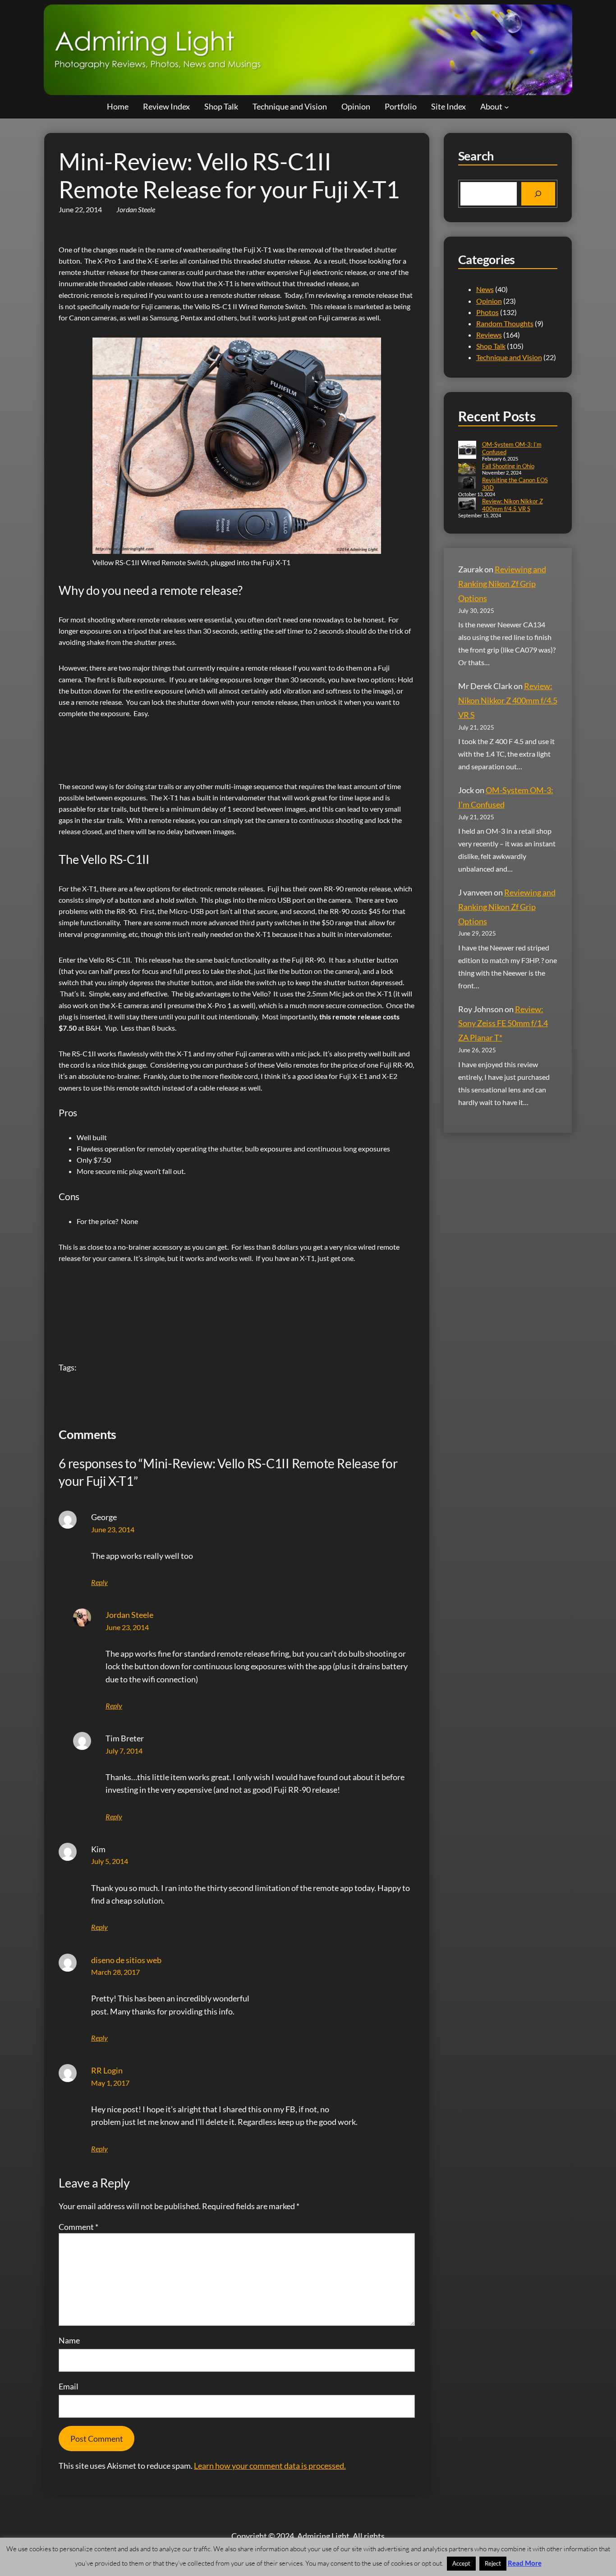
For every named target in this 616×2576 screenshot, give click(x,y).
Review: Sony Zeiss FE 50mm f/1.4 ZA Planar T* (503, 1023)
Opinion (489, 301)
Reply (99, 1582)
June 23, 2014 (113, 1529)
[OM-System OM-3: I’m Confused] (467, 451)
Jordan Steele (129, 1615)
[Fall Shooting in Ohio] (467, 469)
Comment (78, 2227)
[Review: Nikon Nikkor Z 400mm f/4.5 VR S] (467, 505)
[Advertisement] (223, 743)
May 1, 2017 (110, 2083)
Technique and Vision (509, 357)
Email (69, 2386)
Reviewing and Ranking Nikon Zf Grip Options (502, 584)
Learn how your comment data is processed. (270, 2466)
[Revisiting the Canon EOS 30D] (467, 483)
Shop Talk (491, 346)
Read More (525, 2563)
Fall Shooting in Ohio (508, 466)
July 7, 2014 (124, 1751)
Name (69, 2340)
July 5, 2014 (110, 1861)
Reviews (489, 335)
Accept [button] (461, 2563)
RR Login (107, 2070)
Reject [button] (493, 2563)
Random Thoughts (505, 323)
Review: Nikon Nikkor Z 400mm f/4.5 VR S (513, 505)
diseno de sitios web (126, 1960)
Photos (487, 312)
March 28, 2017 (115, 1972)
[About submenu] (507, 107)
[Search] (538, 194)
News (485, 289)
